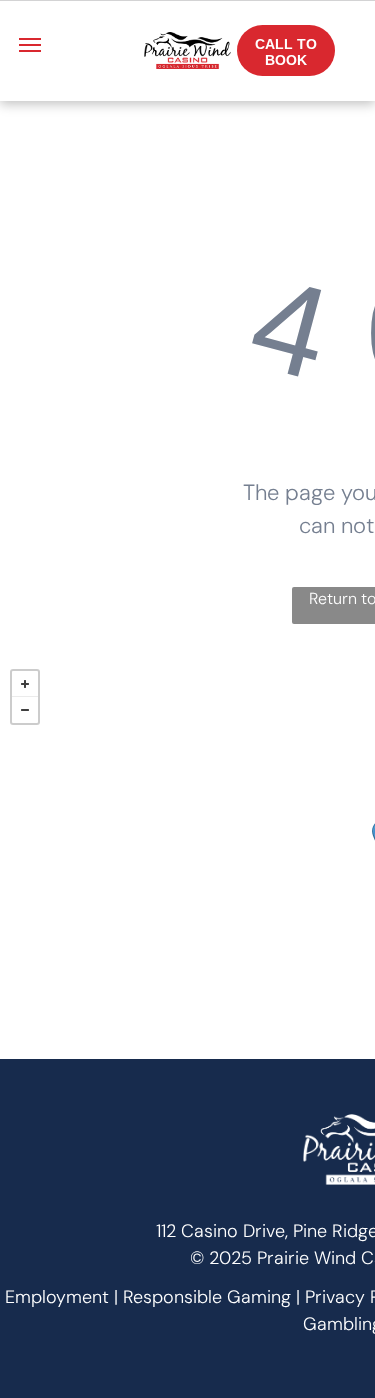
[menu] (30, 45)
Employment (57, 1297)
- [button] (25, 710)
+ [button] (25, 684)
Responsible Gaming (207, 1297)
